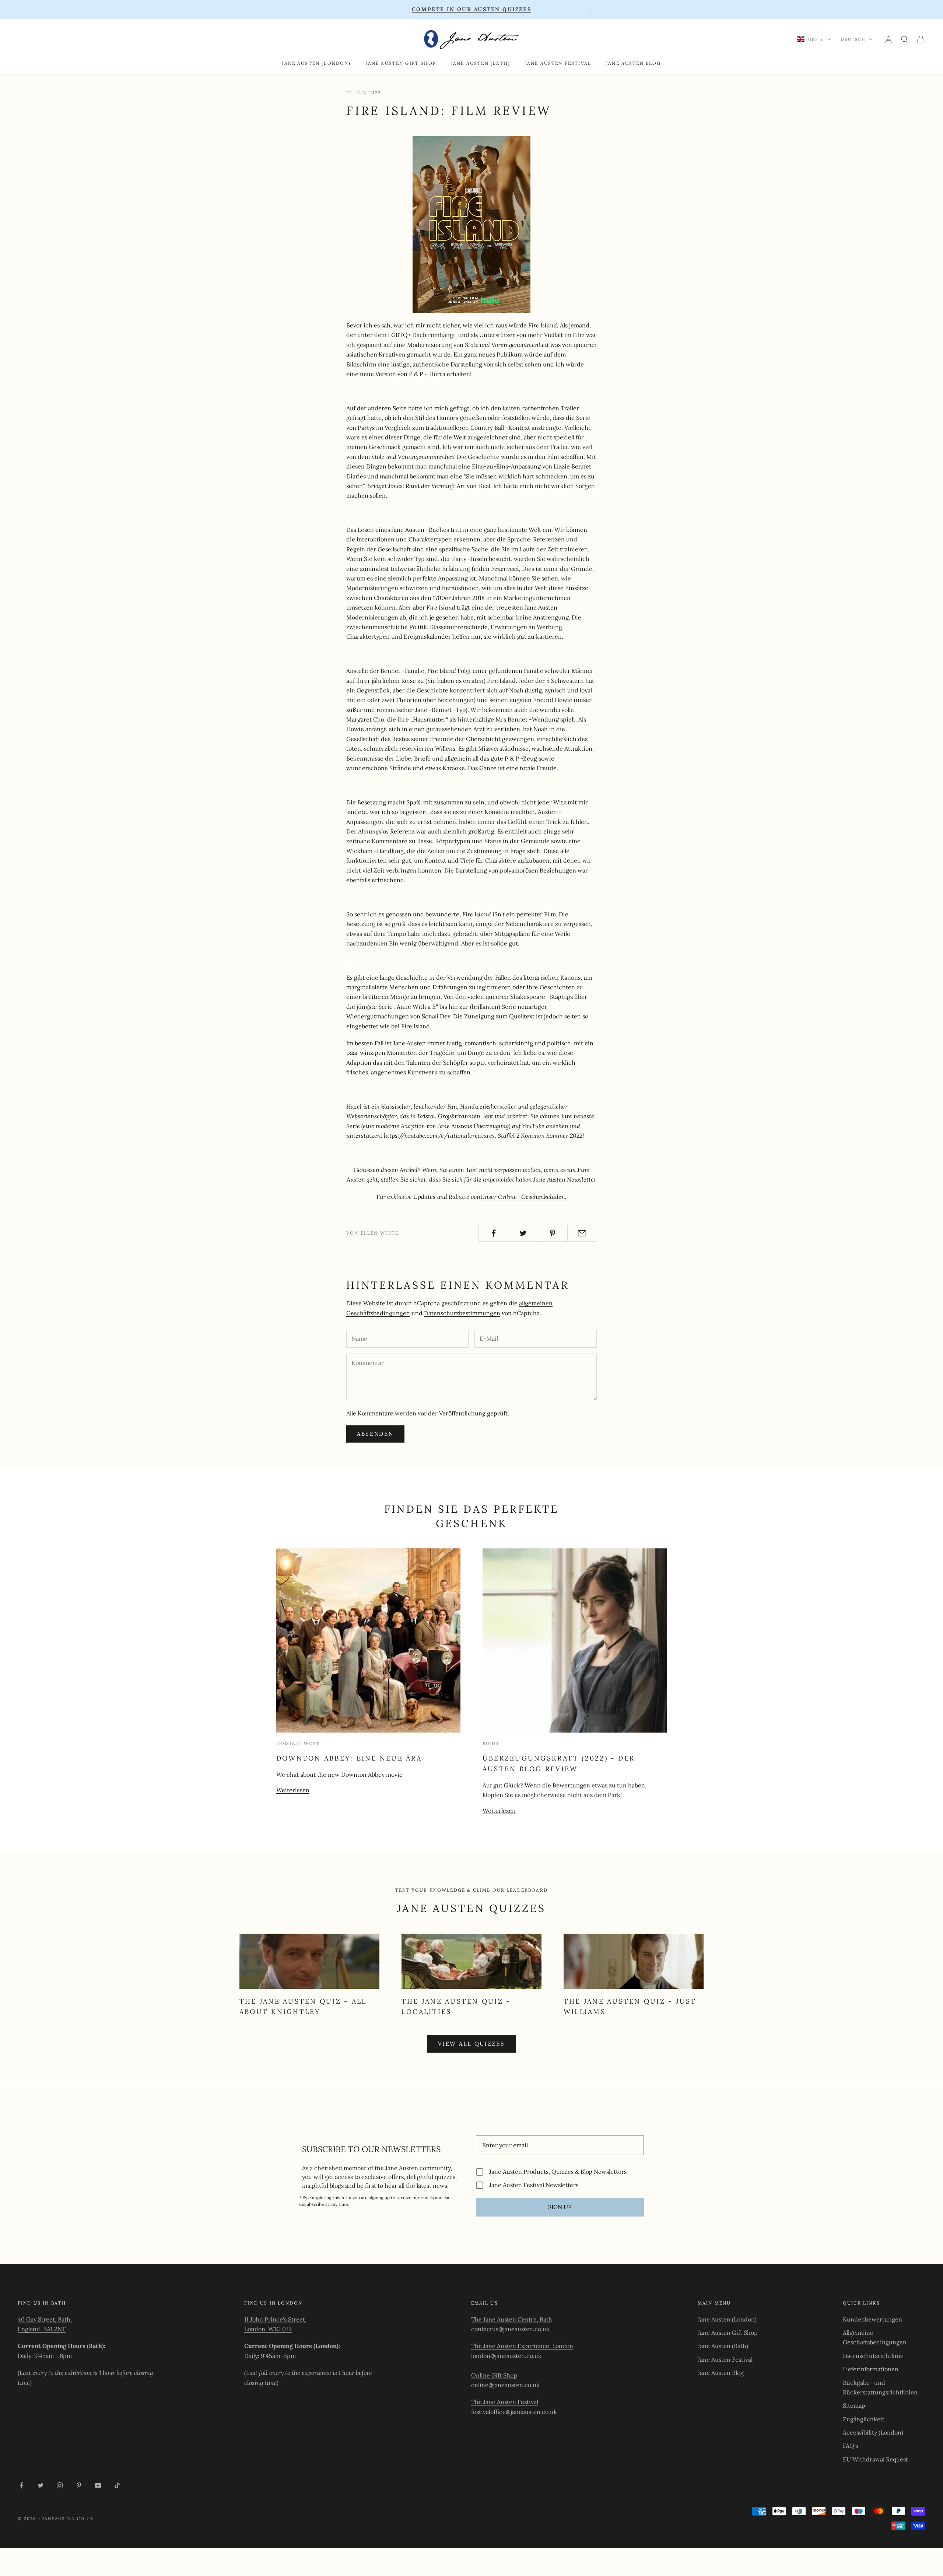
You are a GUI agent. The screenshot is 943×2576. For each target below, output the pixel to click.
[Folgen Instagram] (60, 2485)
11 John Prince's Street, (275, 2319)
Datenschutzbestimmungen (462, 1313)
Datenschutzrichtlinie (873, 2356)
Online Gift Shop (494, 2375)
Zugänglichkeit (864, 2419)
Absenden (375, 1434)
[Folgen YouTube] (98, 2485)
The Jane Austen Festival (505, 2402)
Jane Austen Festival (558, 63)
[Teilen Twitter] (523, 1233)
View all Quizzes (471, 2044)
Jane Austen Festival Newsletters (534, 2185)
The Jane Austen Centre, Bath (512, 2319)
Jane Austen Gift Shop (401, 63)
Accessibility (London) (873, 2432)
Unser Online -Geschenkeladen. (523, 1197)
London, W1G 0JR (268, 2329)
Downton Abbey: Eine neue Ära (349, 1758)
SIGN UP (560, 2207)
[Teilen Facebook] (493, 1233)
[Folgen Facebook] (21, 2485)
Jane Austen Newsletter (565, 1179)
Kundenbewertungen (872, 2319)
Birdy (491, 1743)
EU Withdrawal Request (875, 2459)
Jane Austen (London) (316, 63)
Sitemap (854, 2405)
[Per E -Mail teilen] (582, 1233)
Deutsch (853, 39)
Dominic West (298, 1743)
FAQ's (850, 2446)
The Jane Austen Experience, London (522, 2346)
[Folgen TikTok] (117, 2485)
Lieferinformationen (871, 2369)
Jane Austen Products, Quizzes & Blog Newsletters (558, 2172)
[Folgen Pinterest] (79, 2485)
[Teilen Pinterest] (553, 1233)
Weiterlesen (293, 1790)
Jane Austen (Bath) (481, 63)
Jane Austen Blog (634, 63)
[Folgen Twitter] (41, 2485)
